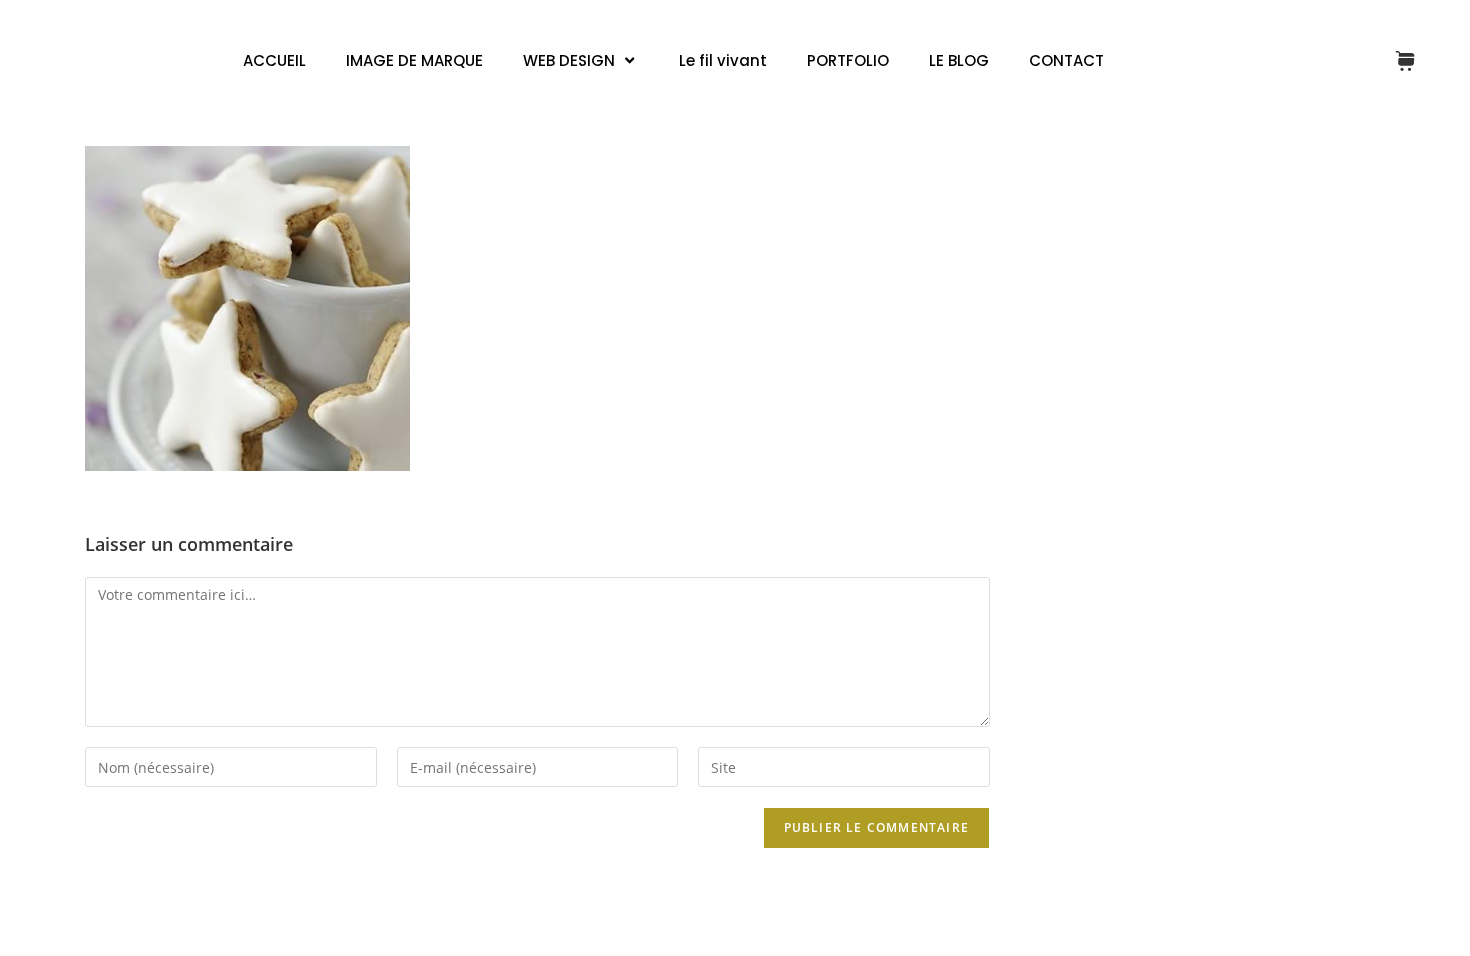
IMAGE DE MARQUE (414, 60)
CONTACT (1066, 60)
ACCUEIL (274, 60)
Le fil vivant (723, 60)
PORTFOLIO (848, 60)
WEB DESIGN (569, 60)
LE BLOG (959, 60)
